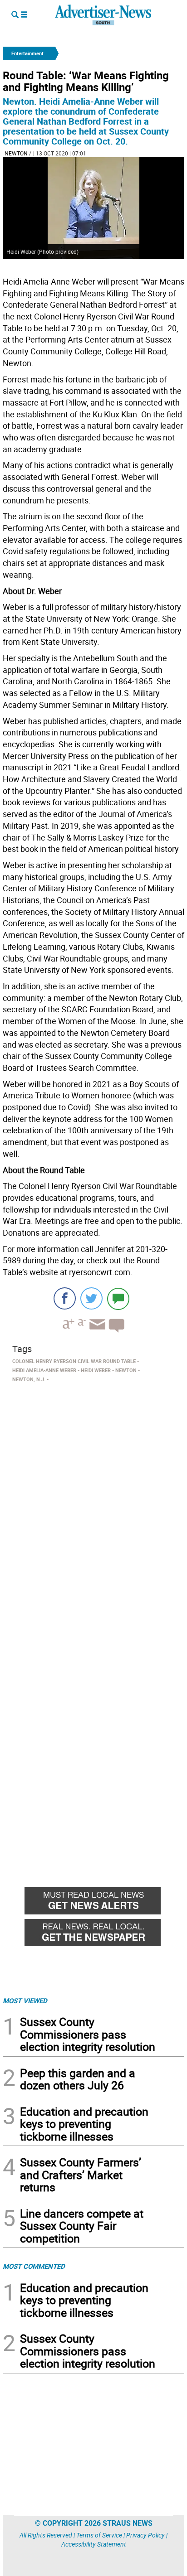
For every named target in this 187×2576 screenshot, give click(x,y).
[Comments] (118, 1298)
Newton (16, 153)
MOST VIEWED (25, 2001)
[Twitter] (91, 1298)
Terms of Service (99, 2535)
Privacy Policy (145, 2535)
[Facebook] (65, 1298)
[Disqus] (93, 1510)
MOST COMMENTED (34, 2266)
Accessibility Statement (94, 2544)
